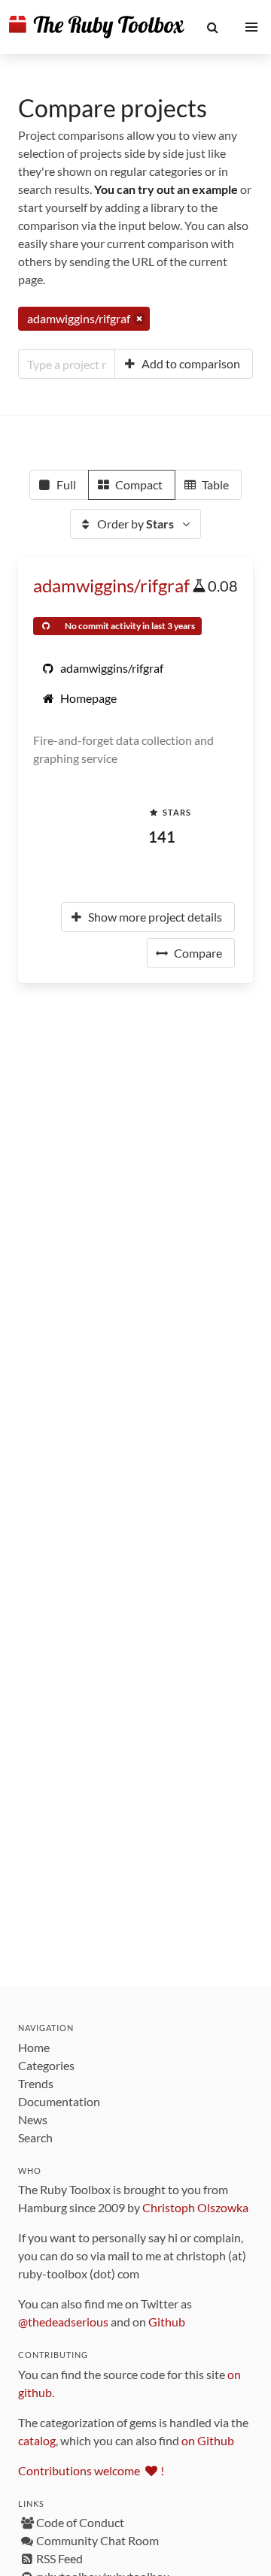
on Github (208, 2440)
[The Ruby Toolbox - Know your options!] (97, 27)
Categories (46, 2065)
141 (162, 837)
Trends (36, 2083)
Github (167, 2322)
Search (35, 2137)
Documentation (59, 2101)
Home (34, 2047)
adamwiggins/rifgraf (111, 585)
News (33, 2119)
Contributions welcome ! (91, 2470)
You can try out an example (166, 189)
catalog (37, 2440)
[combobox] (67, 364)
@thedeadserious (63, 2322)
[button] (213, 27)
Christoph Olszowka (195, 2207)
